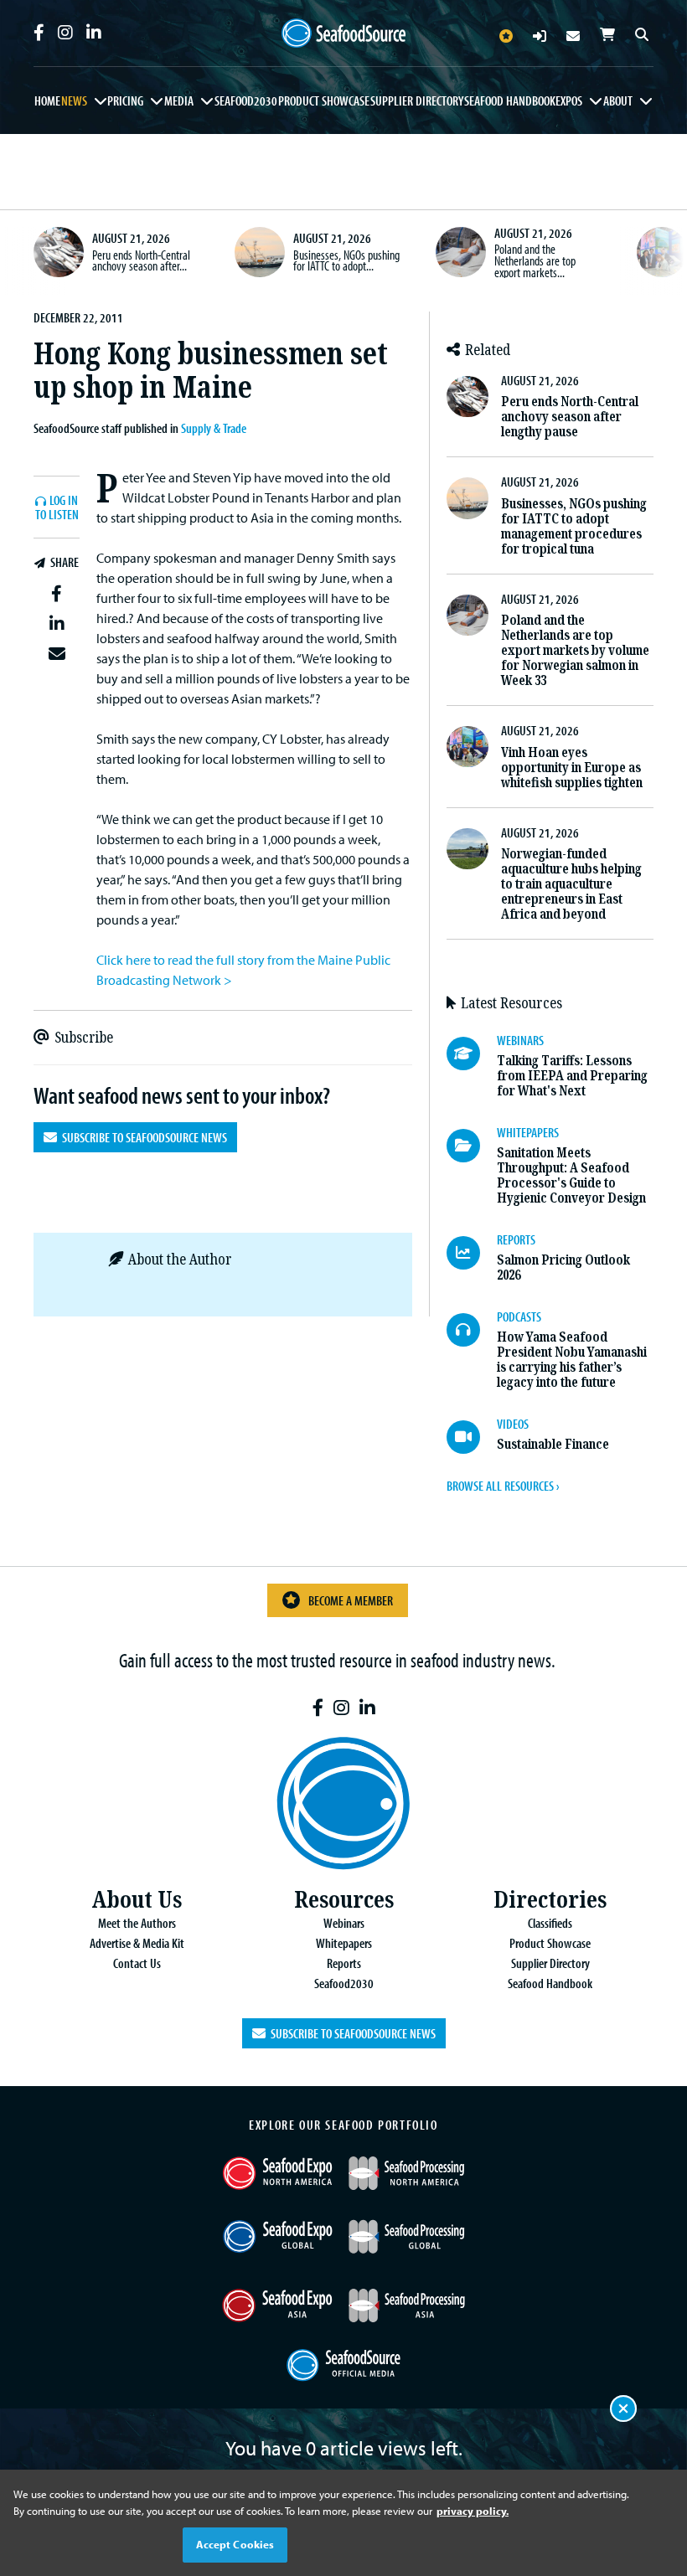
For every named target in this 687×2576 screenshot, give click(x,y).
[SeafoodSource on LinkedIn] (94, 33)
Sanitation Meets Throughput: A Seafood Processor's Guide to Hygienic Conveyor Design (571, 1175)
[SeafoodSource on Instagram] (65, 33)
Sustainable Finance (553, 1444)
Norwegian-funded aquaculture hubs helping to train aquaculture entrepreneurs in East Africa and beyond (571, 884)
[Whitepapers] (472, 1146)
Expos (569, 100)
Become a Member (351, 1600)
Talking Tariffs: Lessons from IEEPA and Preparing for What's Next (572, 1076)
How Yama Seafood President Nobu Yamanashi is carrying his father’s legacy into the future (572, 1360)
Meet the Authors (137, 1923)
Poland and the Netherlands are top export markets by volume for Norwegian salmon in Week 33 (575, 650)
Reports (344, 1963)
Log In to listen (57, 508)
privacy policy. (473, 2511)
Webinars (344, 1923)
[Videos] (472, 1437)
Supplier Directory (417, 100)
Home (47, 100)
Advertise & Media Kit (137, 1943)
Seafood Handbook (510, 100)
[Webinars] (472, 1054)
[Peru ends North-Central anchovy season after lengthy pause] (59, 252)
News (74, 100)
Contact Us (137, 1963)
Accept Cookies (235, 2544)
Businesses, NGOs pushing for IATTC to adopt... (346, 260)
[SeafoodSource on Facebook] (39, 33)
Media (179, 100)
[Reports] (472, 1253)
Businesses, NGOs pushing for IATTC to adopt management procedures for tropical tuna (574, 526)
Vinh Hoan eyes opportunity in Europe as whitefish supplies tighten (572, 768)
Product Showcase (324, 100)
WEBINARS (520, 1040)
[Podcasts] (472, 1330)
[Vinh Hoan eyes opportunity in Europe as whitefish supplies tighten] (662, 252)
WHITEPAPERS (528, 1132)
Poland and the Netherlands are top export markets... (535, 260)
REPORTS (516, 1239)
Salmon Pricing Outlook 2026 (563, 1267)
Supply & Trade (214, 428)
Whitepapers (344, 1943)
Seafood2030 (246, 100)
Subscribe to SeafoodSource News (142, 1137)
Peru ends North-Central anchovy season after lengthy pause (570, 417)
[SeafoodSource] (343, 33)
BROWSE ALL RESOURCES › (503, 1486)
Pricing (125, 100)
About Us (137, 1900)
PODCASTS (519, 1316)
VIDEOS (513, 1424)
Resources (344, 1900)
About (618, 100)
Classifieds (550, 1923)
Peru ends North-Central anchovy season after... (141, 260)
